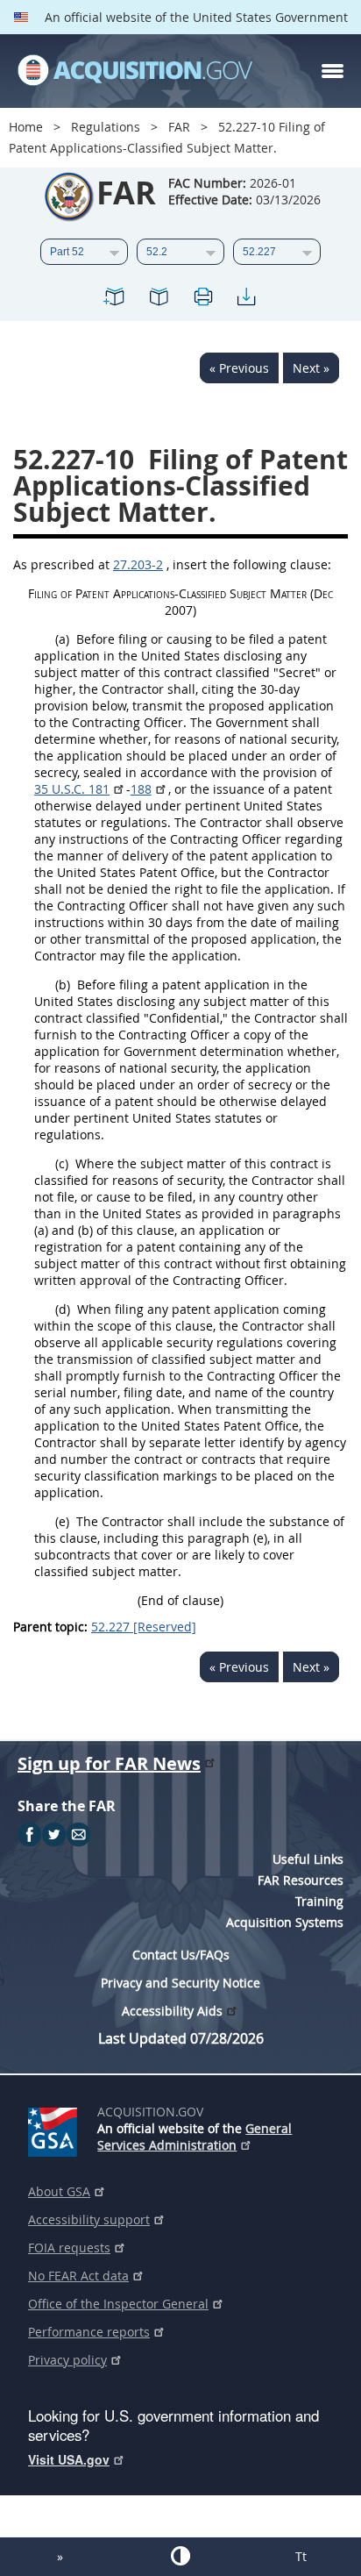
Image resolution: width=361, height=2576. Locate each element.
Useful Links (308, 1859)
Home (26, 127)
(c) (62, 1163)
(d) (63, 1309)
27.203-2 (138, 564)
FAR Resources (301, 1880)
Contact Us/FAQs (181, 1955)
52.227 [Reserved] (144, 1627)
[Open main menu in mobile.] (333, 71)
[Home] (135, 71)
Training (319, 1901)
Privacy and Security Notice (180, 1983)
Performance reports (89, 2332)
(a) (62, 639)
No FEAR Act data (78, 2276)
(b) (63, 985)
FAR (179, 127)
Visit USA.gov (69, 2459)
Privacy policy (67, 2360)
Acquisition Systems (285, 1922)
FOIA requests (69, 2248)
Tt (301, 2556)
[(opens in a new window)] (56, 2129)
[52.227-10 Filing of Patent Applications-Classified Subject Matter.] (115, 300)
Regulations (106, 127)
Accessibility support (89, 2219)
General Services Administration (195, 2137)
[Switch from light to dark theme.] (180, 2556)
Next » (311, 368)
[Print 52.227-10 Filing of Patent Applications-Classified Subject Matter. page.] (202, 300)
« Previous (239, 368)
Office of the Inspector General (118, 2304)
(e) (62, 1521)
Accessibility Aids (172, 2011)
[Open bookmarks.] (159, 300)
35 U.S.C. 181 (72, 789)
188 (141, 789)
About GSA (59, 2191)
